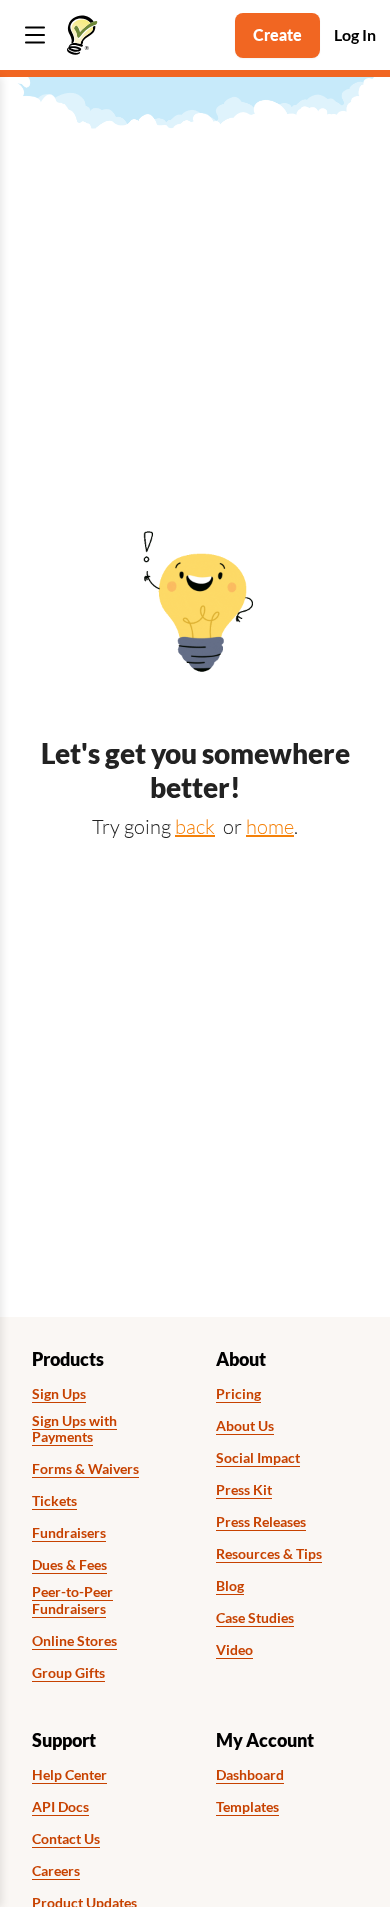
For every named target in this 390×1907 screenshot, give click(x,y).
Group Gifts (68, 1673)
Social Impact (258, 1458)
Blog (230, 1586)
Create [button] (277, 34)
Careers (56, 1871)
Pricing (238, 1394)
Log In (355, 34)
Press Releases (261, 1522)
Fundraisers (69, 1533)
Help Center (69, 1775)
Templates (247, 1807)
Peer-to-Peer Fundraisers (72, 1600)
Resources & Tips (269, 1554)
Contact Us (66, 1839)
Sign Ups (59, 1394)
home (270, 826)
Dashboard (250, 1775)
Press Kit (244, 1490)
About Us (245, 1426)
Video (234, 1650)
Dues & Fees (69, 1565)
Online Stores (74, 1641)
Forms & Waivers (85, 1469)
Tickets (54, 1501)
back (195, 826)
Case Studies (255, 1618)
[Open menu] (35, 35)
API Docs (60, 1807)
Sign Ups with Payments (74, 1429)
